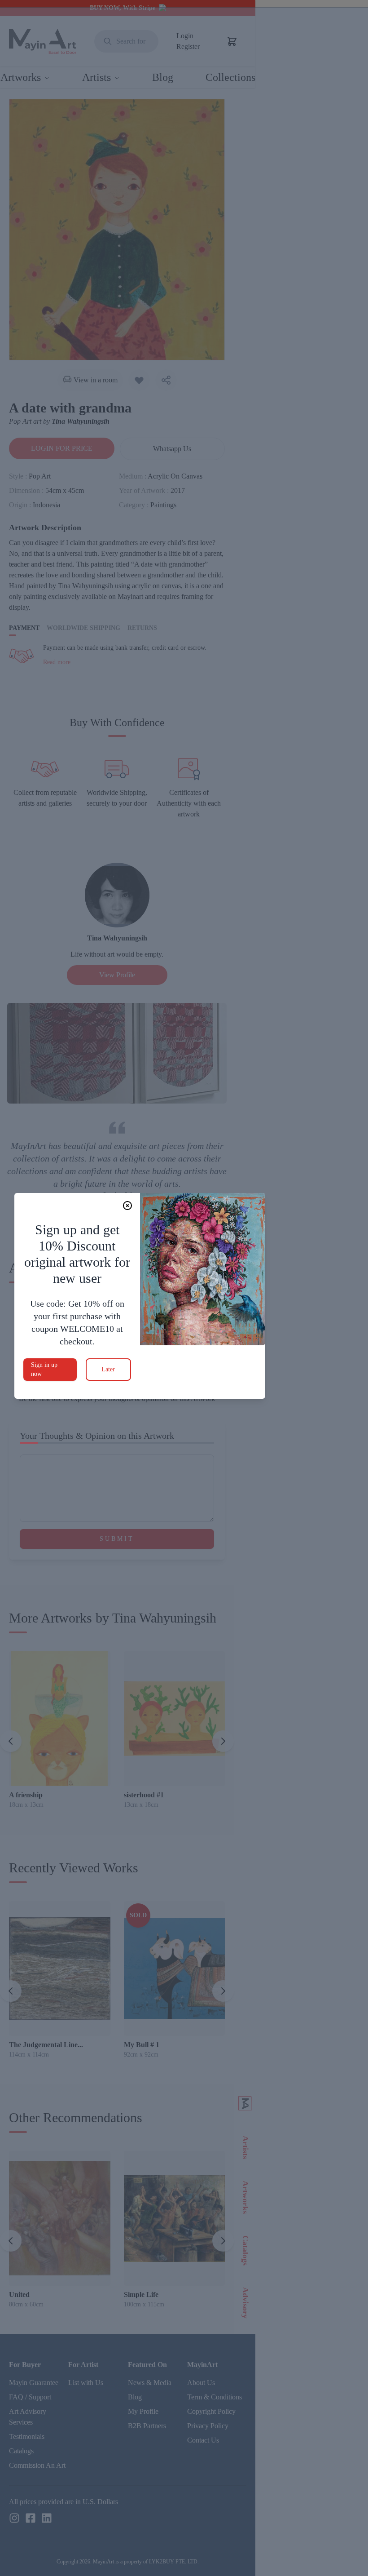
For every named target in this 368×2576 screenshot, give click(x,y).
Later (108, 1369)
